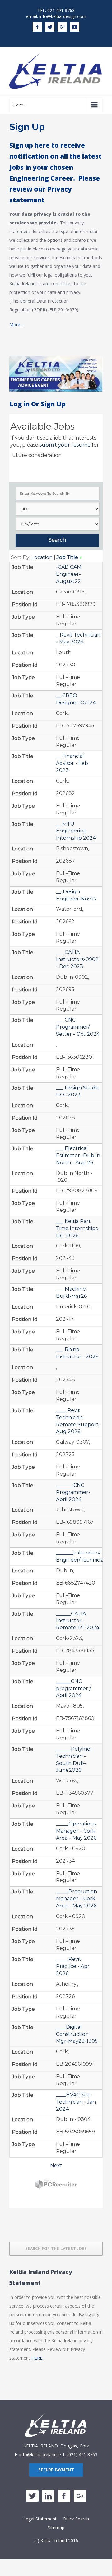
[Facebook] (37, 27)
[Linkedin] (48, 2496)
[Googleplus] (62, 27)
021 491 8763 (61, 10)
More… (16, 325)
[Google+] (80, 2496)
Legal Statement (40, 2519)
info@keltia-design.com (63, 16)
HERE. (37, 2358)
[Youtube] (75, 27)
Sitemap (56, 2527)
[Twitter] (50, 27)
